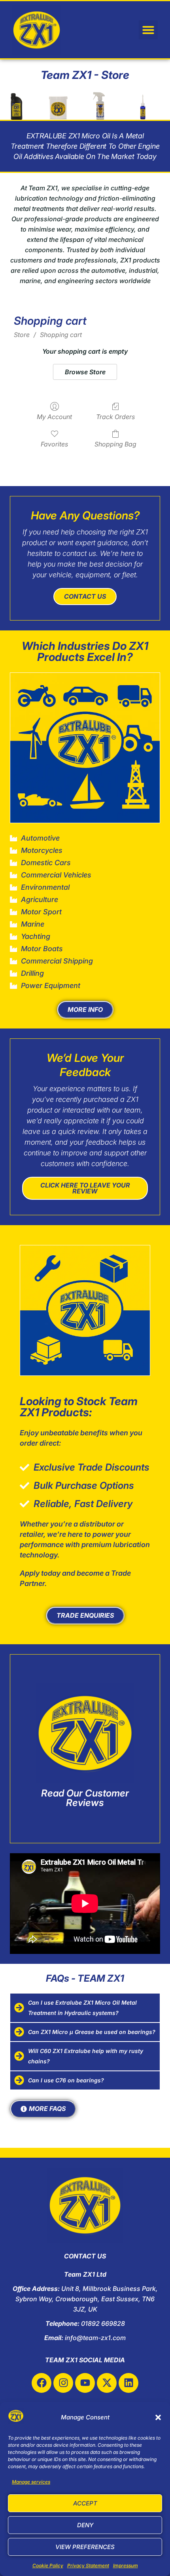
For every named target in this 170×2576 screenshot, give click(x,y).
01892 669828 (103, 2323)
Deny (85, 2525)
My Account (54, 417)
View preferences (85, 2547)
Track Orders (115, 417)
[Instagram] (63, 2383)
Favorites (54, 444)
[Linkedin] (128, 2383)
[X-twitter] (107, 2383)
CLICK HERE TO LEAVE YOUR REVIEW (85, 1188)
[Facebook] (42, 2383)
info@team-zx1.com (95, 2338)
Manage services (31, 2482)
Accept (85, 2503)
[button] (158, 2417)
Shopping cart (61, 335)
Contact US (85, 596)
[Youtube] (85, 2383)
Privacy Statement (88, 2565)
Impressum (126, 2565)
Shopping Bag (115, 444)
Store (22, 335)
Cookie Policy (48, 2565)
